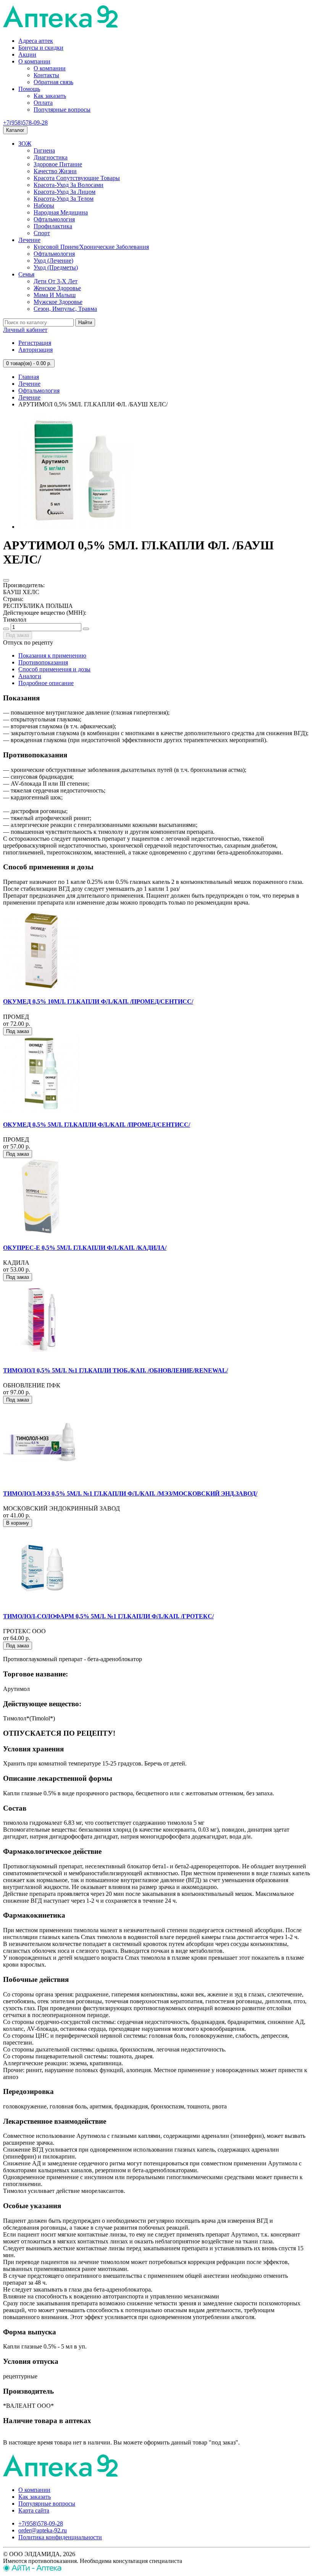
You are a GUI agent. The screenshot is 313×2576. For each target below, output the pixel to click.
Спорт (42, 233)
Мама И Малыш (55, 295)
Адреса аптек (36, 41)
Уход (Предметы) (56, 267)
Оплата (43, 103)
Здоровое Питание (58, 164)
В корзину (18, 1523)
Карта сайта (34, 2510)
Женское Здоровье (57, 288)
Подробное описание (46, 683)
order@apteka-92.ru (43, 2530)
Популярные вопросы (62, 110)
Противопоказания (43, 662)
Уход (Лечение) (53, 261)
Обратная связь (53, 82)
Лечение (29, 240)
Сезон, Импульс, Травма (65, 309)
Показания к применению (52, 655)
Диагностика (51, 157)
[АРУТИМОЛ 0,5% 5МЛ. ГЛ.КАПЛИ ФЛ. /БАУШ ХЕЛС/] (76, 527)
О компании (34, 61)
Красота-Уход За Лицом (65, 192)
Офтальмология (54, 219)
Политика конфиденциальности (60, 2537)
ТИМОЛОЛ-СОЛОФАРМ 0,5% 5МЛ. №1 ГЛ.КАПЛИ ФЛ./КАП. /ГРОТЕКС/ (108, 1616)
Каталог (15, 130)
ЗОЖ (25, 144)
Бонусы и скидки (41, 48)
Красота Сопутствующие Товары (77, 178)
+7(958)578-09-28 (25, 123)
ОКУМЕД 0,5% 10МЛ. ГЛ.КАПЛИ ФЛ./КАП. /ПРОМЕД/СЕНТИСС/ (98, 1001)
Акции (27, 54)
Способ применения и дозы (54, 669)
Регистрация (35, 343)
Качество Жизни (55, 171)
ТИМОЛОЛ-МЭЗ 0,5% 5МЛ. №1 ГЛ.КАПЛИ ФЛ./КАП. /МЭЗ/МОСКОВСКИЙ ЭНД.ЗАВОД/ (130, 1493)
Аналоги (30, 676)
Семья (26, 274)
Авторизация (35, 350)
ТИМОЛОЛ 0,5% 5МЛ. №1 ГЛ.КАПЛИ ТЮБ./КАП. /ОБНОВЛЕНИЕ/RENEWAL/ (115, 1370)
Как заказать (50, 96)
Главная (29, 377)
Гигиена (44, 150)
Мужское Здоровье (58, 302)
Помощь (29, 89)
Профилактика (53, 226)
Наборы (44, 205)
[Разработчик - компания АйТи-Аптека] (32, 2569)
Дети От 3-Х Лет (56, 281)
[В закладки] (6, 580)
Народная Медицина (61, 212)
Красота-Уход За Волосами (69, 185)
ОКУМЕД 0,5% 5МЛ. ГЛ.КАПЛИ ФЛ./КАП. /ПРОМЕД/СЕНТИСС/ (97, 1125)
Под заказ (18, 635)
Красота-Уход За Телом (64, 199)
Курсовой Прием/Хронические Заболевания (91, 247)
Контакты (46, 75)
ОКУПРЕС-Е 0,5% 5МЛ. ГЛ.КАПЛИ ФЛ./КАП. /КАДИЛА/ (85, 1248)
